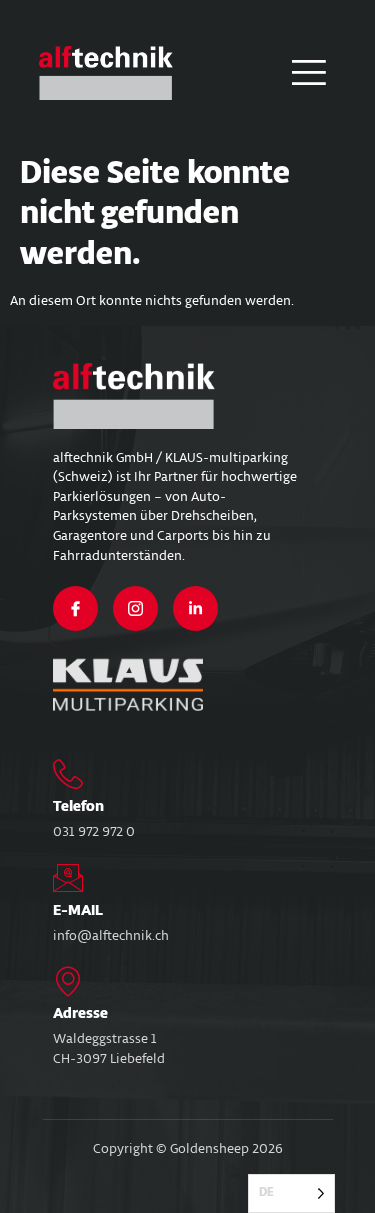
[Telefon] (68, 774)
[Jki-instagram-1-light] (135, 608)
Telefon (78, 807)
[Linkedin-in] (195, 608)
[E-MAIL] (68, 878)
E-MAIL (78, 911)
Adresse (80, 1014)
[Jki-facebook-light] (75, 608)
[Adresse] (68, 981)
